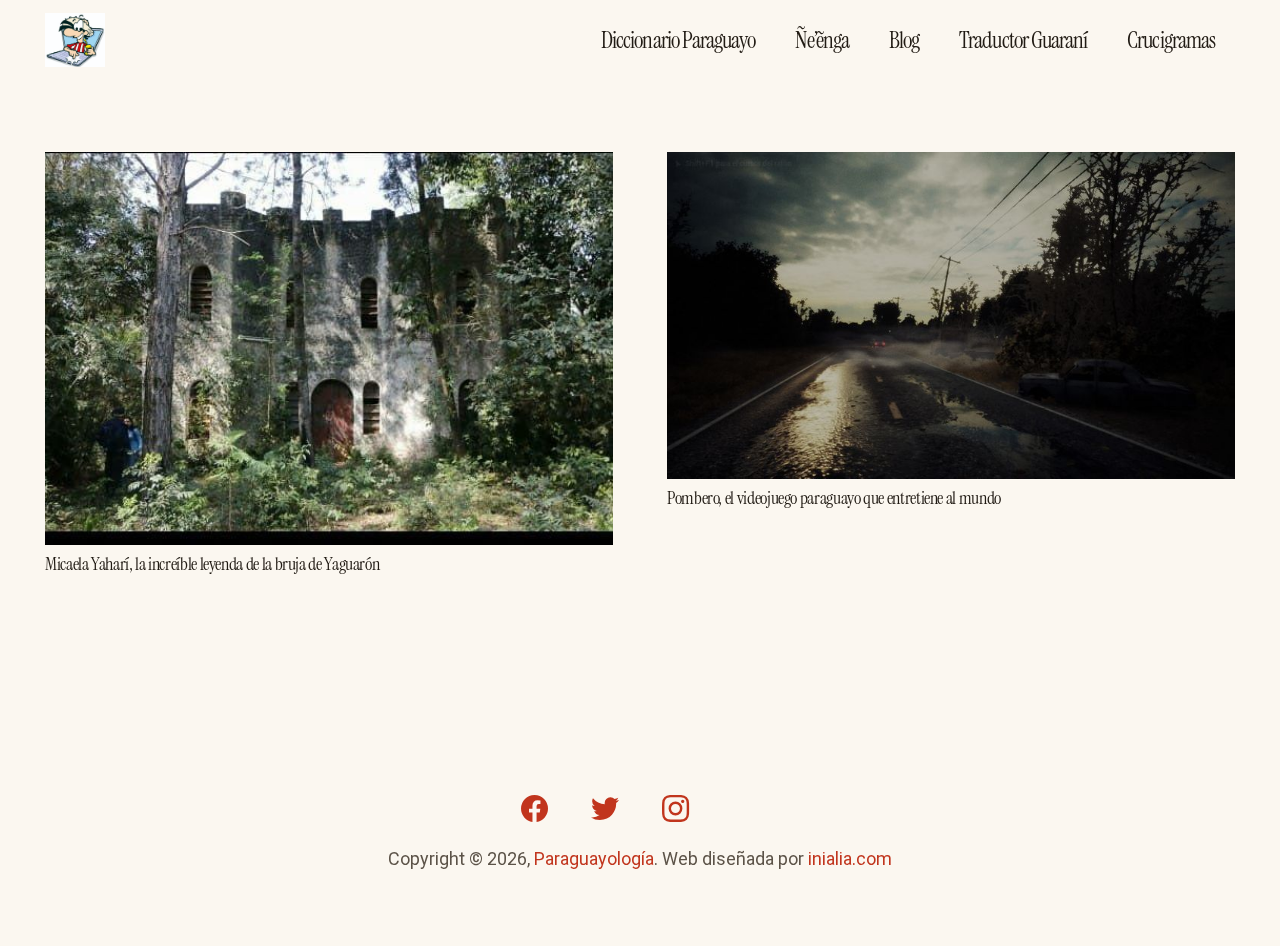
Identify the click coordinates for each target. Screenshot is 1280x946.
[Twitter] (605, 809)
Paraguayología (594, 858)
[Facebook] (535, 809)
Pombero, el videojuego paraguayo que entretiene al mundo (834, 498)
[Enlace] (75, 40)
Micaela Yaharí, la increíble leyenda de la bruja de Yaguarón (212, 564)
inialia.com (850, 858)
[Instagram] (675, 809)
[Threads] (745, 809)
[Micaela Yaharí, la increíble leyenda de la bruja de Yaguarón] (329, 166)
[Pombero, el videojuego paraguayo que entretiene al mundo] (951, 166)
